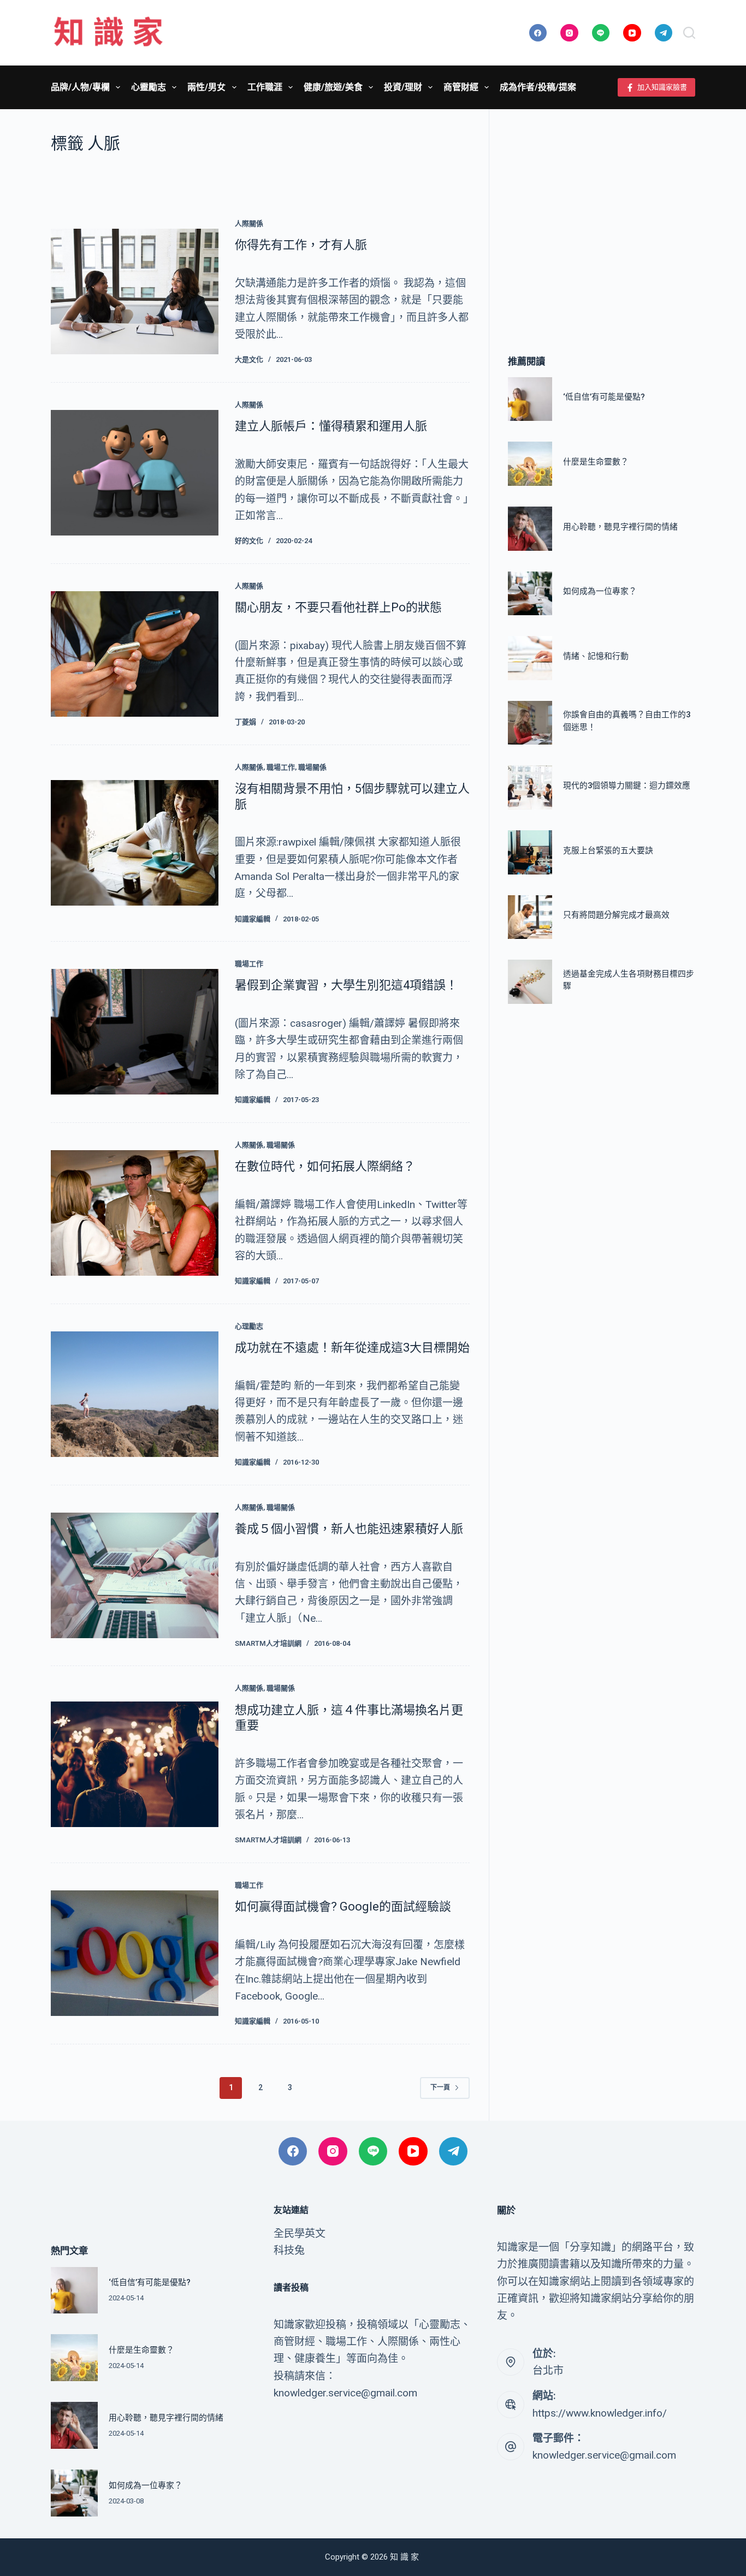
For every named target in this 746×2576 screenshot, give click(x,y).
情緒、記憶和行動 (596, 656)
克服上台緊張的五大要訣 (608, 850)
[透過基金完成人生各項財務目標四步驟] (530, 982)
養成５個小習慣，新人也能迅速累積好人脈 (349, 1529)
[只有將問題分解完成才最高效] (530, 917)
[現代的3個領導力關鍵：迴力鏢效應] (530, 787)
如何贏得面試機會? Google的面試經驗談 (343, 1906)
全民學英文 (300, 2233)
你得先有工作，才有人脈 (301, 245)
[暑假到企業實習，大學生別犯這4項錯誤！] (135, 1032)
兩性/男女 (206, 87)
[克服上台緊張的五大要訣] (530, 852)
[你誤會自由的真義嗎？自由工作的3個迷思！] (530, 723)
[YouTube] (632, 33)
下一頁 (440, 2087)
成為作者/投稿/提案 (538, 87)
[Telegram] (664, 33)
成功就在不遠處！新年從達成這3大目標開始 (352, 1348)
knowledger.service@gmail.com (604, 2455)
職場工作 (281, 767)
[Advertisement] (602, 216)
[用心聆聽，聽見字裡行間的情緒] (530, 529)
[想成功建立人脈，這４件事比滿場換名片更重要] (135, 1764)
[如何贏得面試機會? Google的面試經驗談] (135, 1953)
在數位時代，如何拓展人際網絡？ (325, 1166)
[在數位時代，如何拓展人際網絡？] (135, 1213)
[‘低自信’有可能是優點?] (530, 399)
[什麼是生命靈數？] (530, 464)
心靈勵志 (149, 87)
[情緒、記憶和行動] (530, 658)
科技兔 (289, 2250)
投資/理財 (403, 87)
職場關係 (312, 767)
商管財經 (461, 87)
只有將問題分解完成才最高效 (616, 915)
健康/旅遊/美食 (333, 87)
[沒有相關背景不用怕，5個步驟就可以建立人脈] (135, 843)
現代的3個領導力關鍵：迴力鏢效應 (627, 786)
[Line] (601, 33)
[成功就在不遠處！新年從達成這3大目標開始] (135, 1394)
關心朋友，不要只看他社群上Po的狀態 (338, 607)
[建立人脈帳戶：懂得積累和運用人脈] (135, 473)
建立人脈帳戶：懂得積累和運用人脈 (331, 426)
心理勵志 (249, 1326)
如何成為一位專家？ (600, 591)
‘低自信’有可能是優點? (604, 397)
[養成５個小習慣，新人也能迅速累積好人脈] (135, 1575)
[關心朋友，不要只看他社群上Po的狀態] (135, 654)
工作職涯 (265, 87)
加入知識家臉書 (662, 87)
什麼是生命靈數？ (596, 462)
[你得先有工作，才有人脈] (135, 291)
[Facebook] (538, 33)
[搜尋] (689, 33)
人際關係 (249, 224)
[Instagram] (569, 33)
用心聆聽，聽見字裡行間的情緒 (620, 527)
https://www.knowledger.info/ (600, 2413)
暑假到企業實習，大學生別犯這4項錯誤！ (346, 985)
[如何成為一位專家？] (530, 594)
